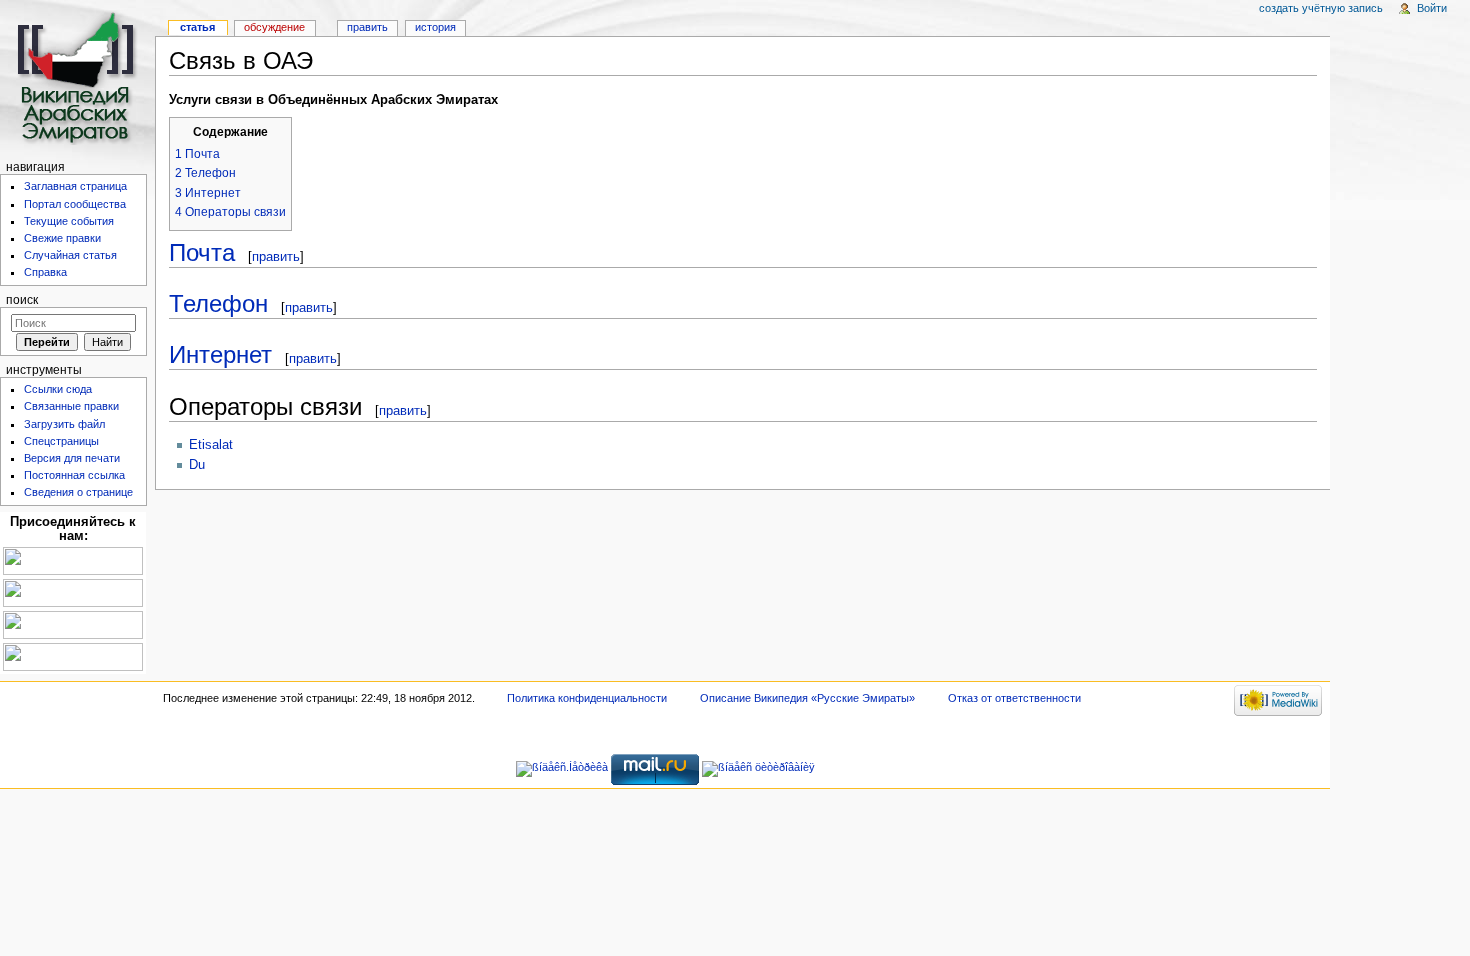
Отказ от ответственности (1014, 698)
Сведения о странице (78, 492)
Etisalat (211, 445)
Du (197, 465)
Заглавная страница (75, 186)
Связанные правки (71, 406)
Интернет (220, 354)
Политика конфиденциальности (587, 698)
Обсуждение (274, 27)
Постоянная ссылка (74, 475)
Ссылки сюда (58, 389)
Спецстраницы (61, 441)
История (435, 27)
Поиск (22, 300)
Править (367, 27)
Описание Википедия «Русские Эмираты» (807, 698)
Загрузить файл (64, 424)
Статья (197, 27)
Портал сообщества (75, 204)
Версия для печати (72, 458)
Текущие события (69, 221)
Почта (202, 252)
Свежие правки (62, 238)
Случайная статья (70, 255)
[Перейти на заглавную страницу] (77, 77)
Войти (1432, 8)
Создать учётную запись (1321, 8)
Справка (45, 272)
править (276, 256)
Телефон (218, 303)
